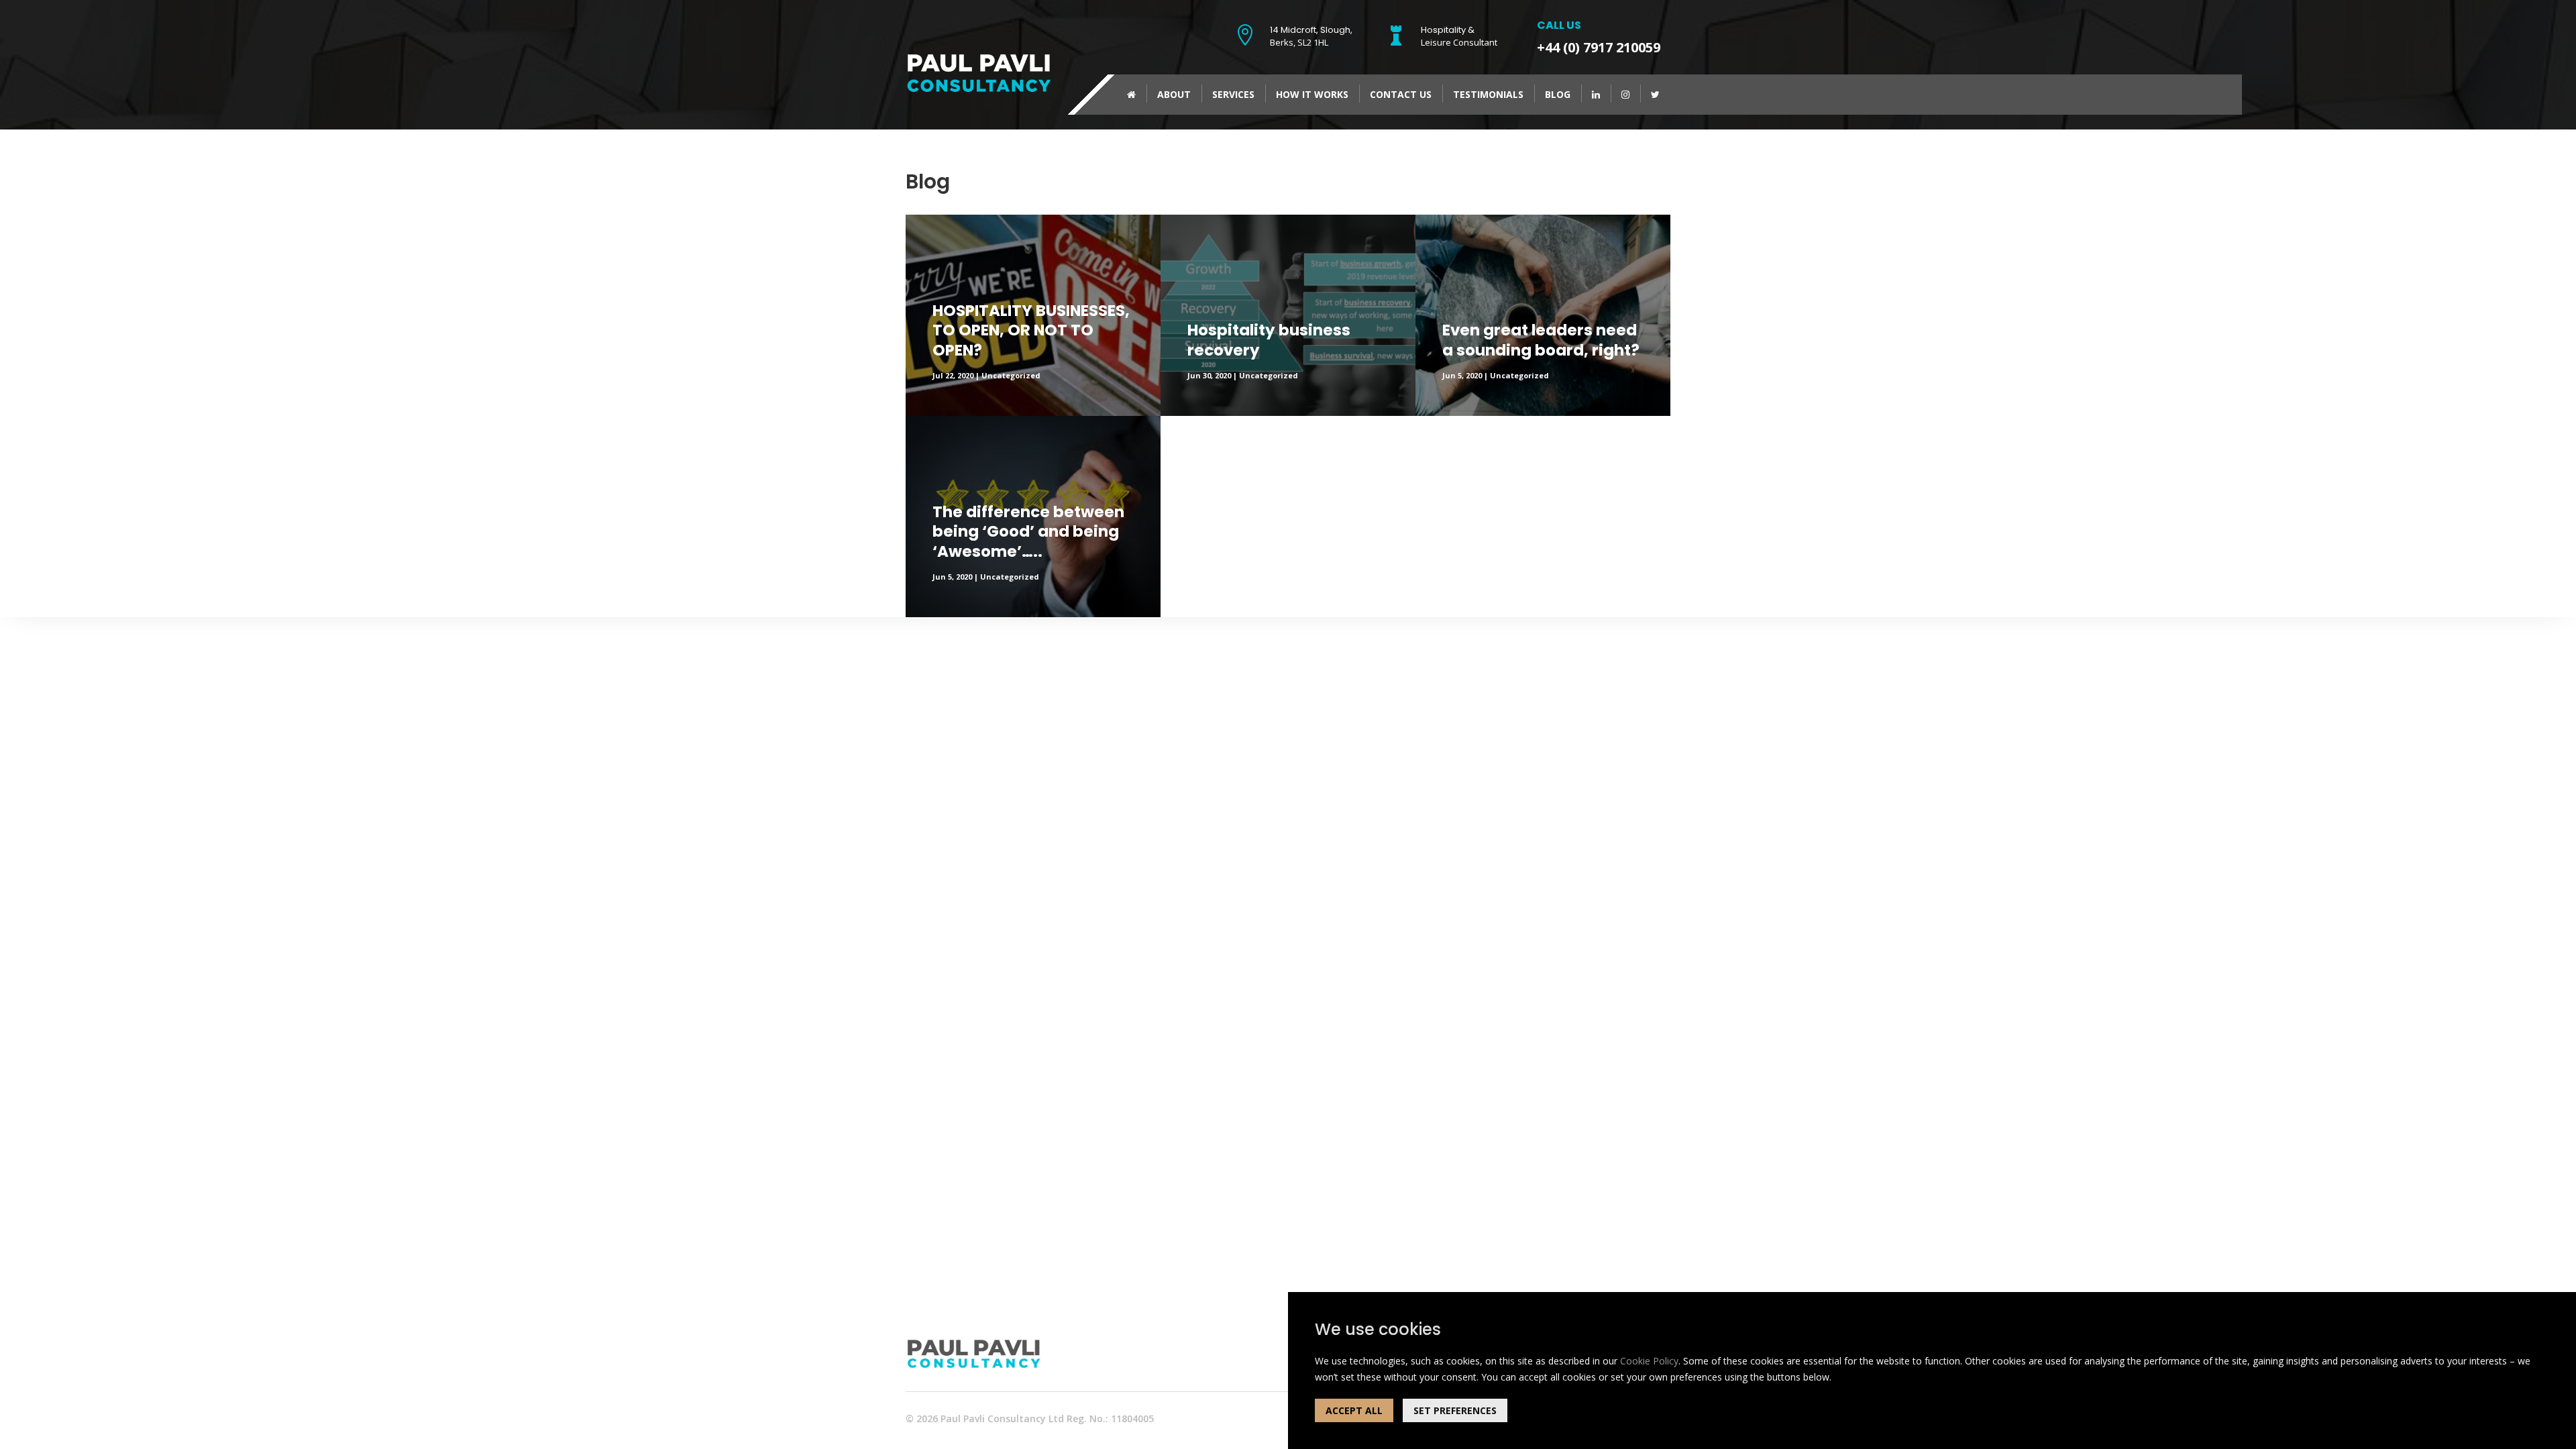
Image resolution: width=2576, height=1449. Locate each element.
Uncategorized (1011, 375)
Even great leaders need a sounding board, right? (1541, 341)
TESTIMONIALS (1488, 94)
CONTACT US (1401, 94)
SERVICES (1233, 94)
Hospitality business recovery (1269, 341)
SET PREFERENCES (1455, 1410)
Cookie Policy (1649, 1361)
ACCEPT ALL (1354, 1410)
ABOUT (1174, 94)
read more (1183, 222)
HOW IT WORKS (1312, 94)
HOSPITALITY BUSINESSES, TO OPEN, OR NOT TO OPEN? (1031, 331)
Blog (1558, 94)
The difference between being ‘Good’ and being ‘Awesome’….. (1028, 533)
